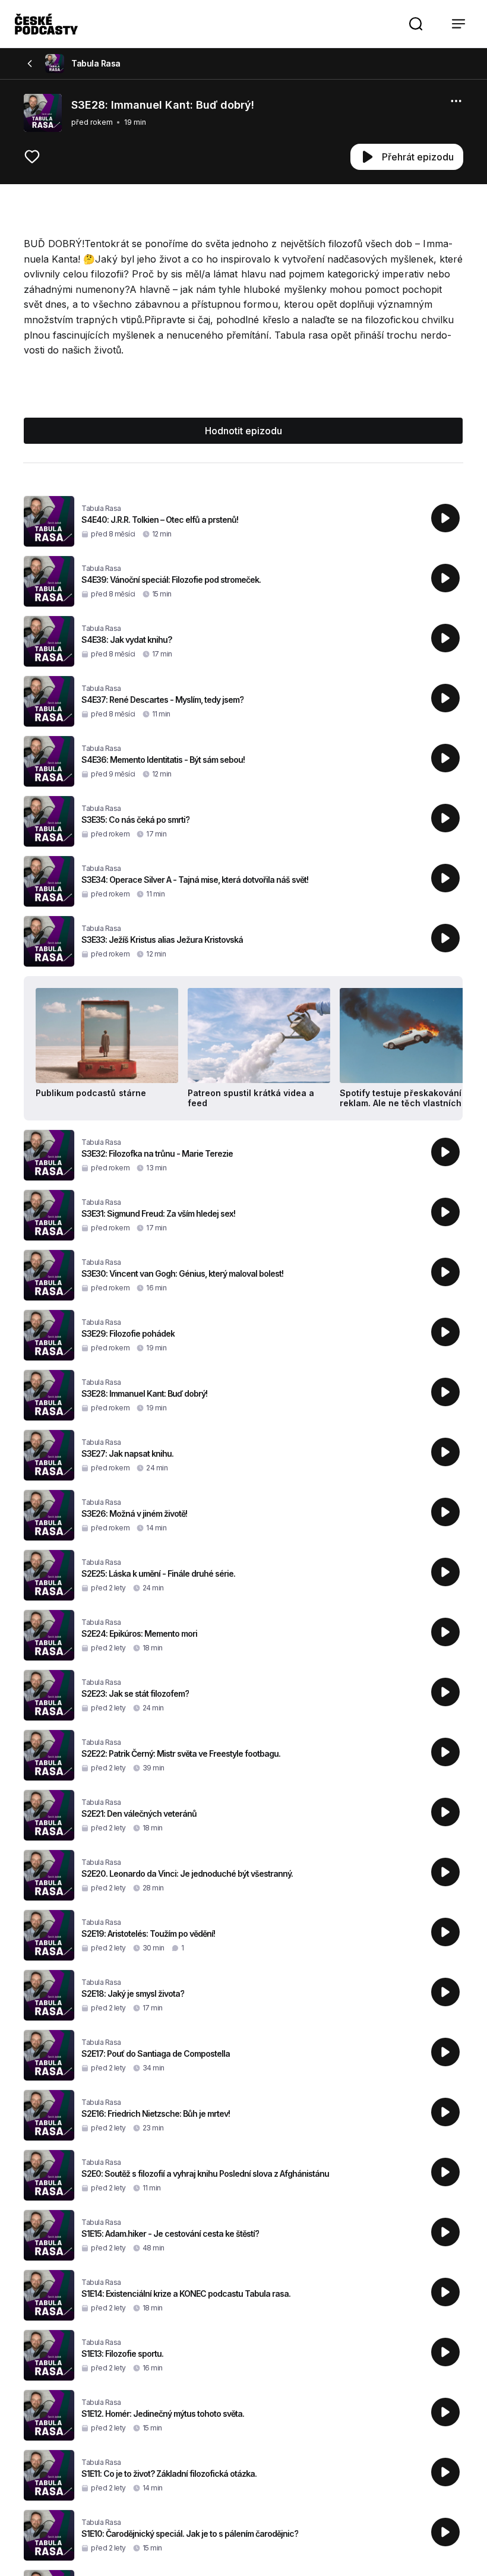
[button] (416, 24)
